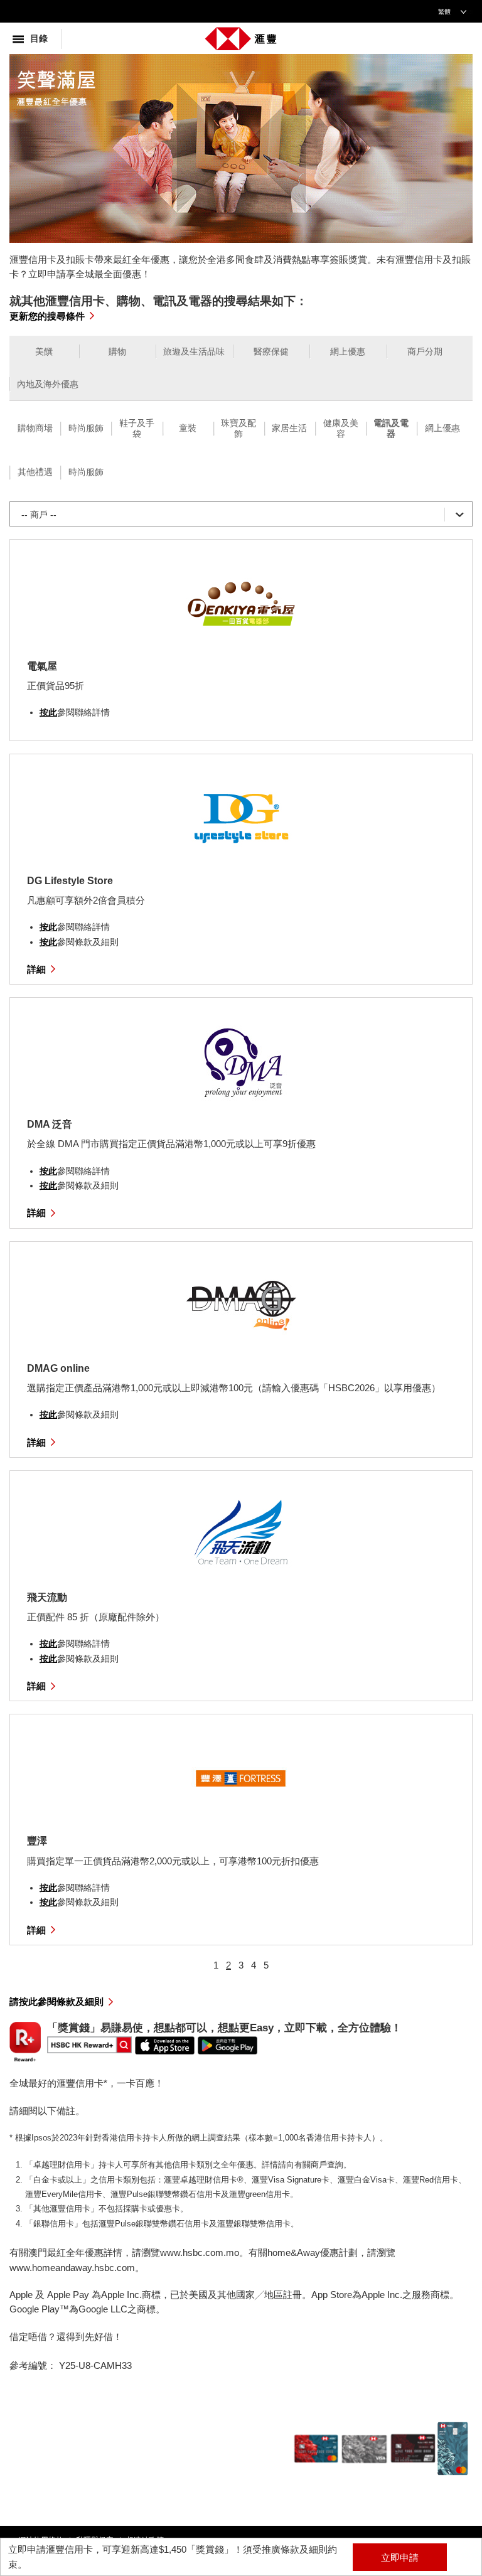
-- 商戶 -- (39, 515)
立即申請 (400, 2557)
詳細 (36, 969)
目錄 (39, 39)
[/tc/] (241, 36)
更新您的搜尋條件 (47, 316)
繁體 (444, 12)
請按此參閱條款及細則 (56, 2001)
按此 (48, 712)
